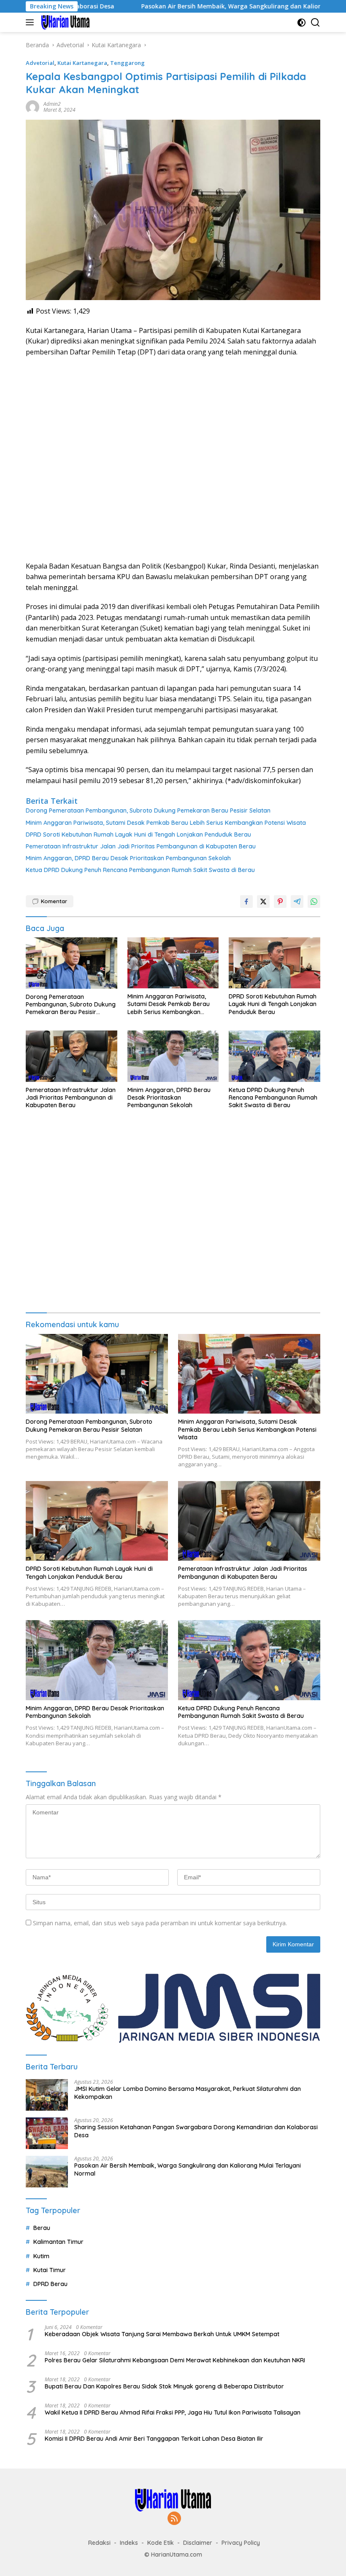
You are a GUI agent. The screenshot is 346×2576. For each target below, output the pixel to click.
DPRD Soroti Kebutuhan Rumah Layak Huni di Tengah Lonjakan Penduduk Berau (138, 835)
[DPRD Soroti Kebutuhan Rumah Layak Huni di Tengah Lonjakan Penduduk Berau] (274, 963)
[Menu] (31, 22)
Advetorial (40, 63)
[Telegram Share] (297, 902)
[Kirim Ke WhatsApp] (314, 902)
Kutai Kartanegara (82, 63)
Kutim (41, 2256)
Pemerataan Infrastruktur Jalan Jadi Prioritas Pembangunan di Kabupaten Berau (141, 846)
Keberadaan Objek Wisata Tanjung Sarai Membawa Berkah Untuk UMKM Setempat (162, 2334)
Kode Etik (161, 2543)
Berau (42, 2228)
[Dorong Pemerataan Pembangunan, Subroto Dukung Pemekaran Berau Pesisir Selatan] (72, 963)
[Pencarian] (315, 23)
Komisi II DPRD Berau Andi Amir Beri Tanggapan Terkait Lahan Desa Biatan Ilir (154, 2439)
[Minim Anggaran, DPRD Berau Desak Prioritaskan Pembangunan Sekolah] (173, 1056)
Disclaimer (198, 2543)
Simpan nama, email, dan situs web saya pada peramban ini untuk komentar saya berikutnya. (160, 1923)
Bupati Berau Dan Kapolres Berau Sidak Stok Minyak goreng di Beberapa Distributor (164, 2386)
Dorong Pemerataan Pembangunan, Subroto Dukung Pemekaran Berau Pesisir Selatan (148, 810)
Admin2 (52, 104)
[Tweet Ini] (263, 902)
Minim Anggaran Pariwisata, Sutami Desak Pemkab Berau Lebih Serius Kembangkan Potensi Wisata (166, 823)
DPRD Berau (50, 2284)
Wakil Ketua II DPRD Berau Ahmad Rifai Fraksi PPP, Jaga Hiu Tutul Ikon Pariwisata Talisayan (173, 2412)
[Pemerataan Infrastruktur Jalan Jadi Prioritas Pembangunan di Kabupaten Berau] (72, 1056)
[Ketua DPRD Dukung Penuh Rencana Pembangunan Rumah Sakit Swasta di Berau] (274, 1056)
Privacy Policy (241, 2543)
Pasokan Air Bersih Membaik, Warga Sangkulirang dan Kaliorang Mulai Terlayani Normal (207, 6)
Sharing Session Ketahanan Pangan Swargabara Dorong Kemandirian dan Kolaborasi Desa (196, 2131)
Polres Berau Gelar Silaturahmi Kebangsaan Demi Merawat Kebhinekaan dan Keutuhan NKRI (175, 2360)
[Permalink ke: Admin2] (32, 106)
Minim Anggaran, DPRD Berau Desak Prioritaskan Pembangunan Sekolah (128, 858)
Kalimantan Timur (58, 2242)
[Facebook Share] (246, 902)
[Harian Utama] (64, 22)
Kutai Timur (50, 2270)
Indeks (129, 2543)
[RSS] (174, 2519)
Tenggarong (127, 63)
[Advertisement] (173, 459)
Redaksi (99, 2543)
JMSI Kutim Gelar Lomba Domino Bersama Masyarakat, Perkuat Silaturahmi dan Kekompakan (188, 2093)
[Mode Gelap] (301, 23)
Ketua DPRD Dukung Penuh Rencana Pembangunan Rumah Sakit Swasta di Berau (140, 870)
